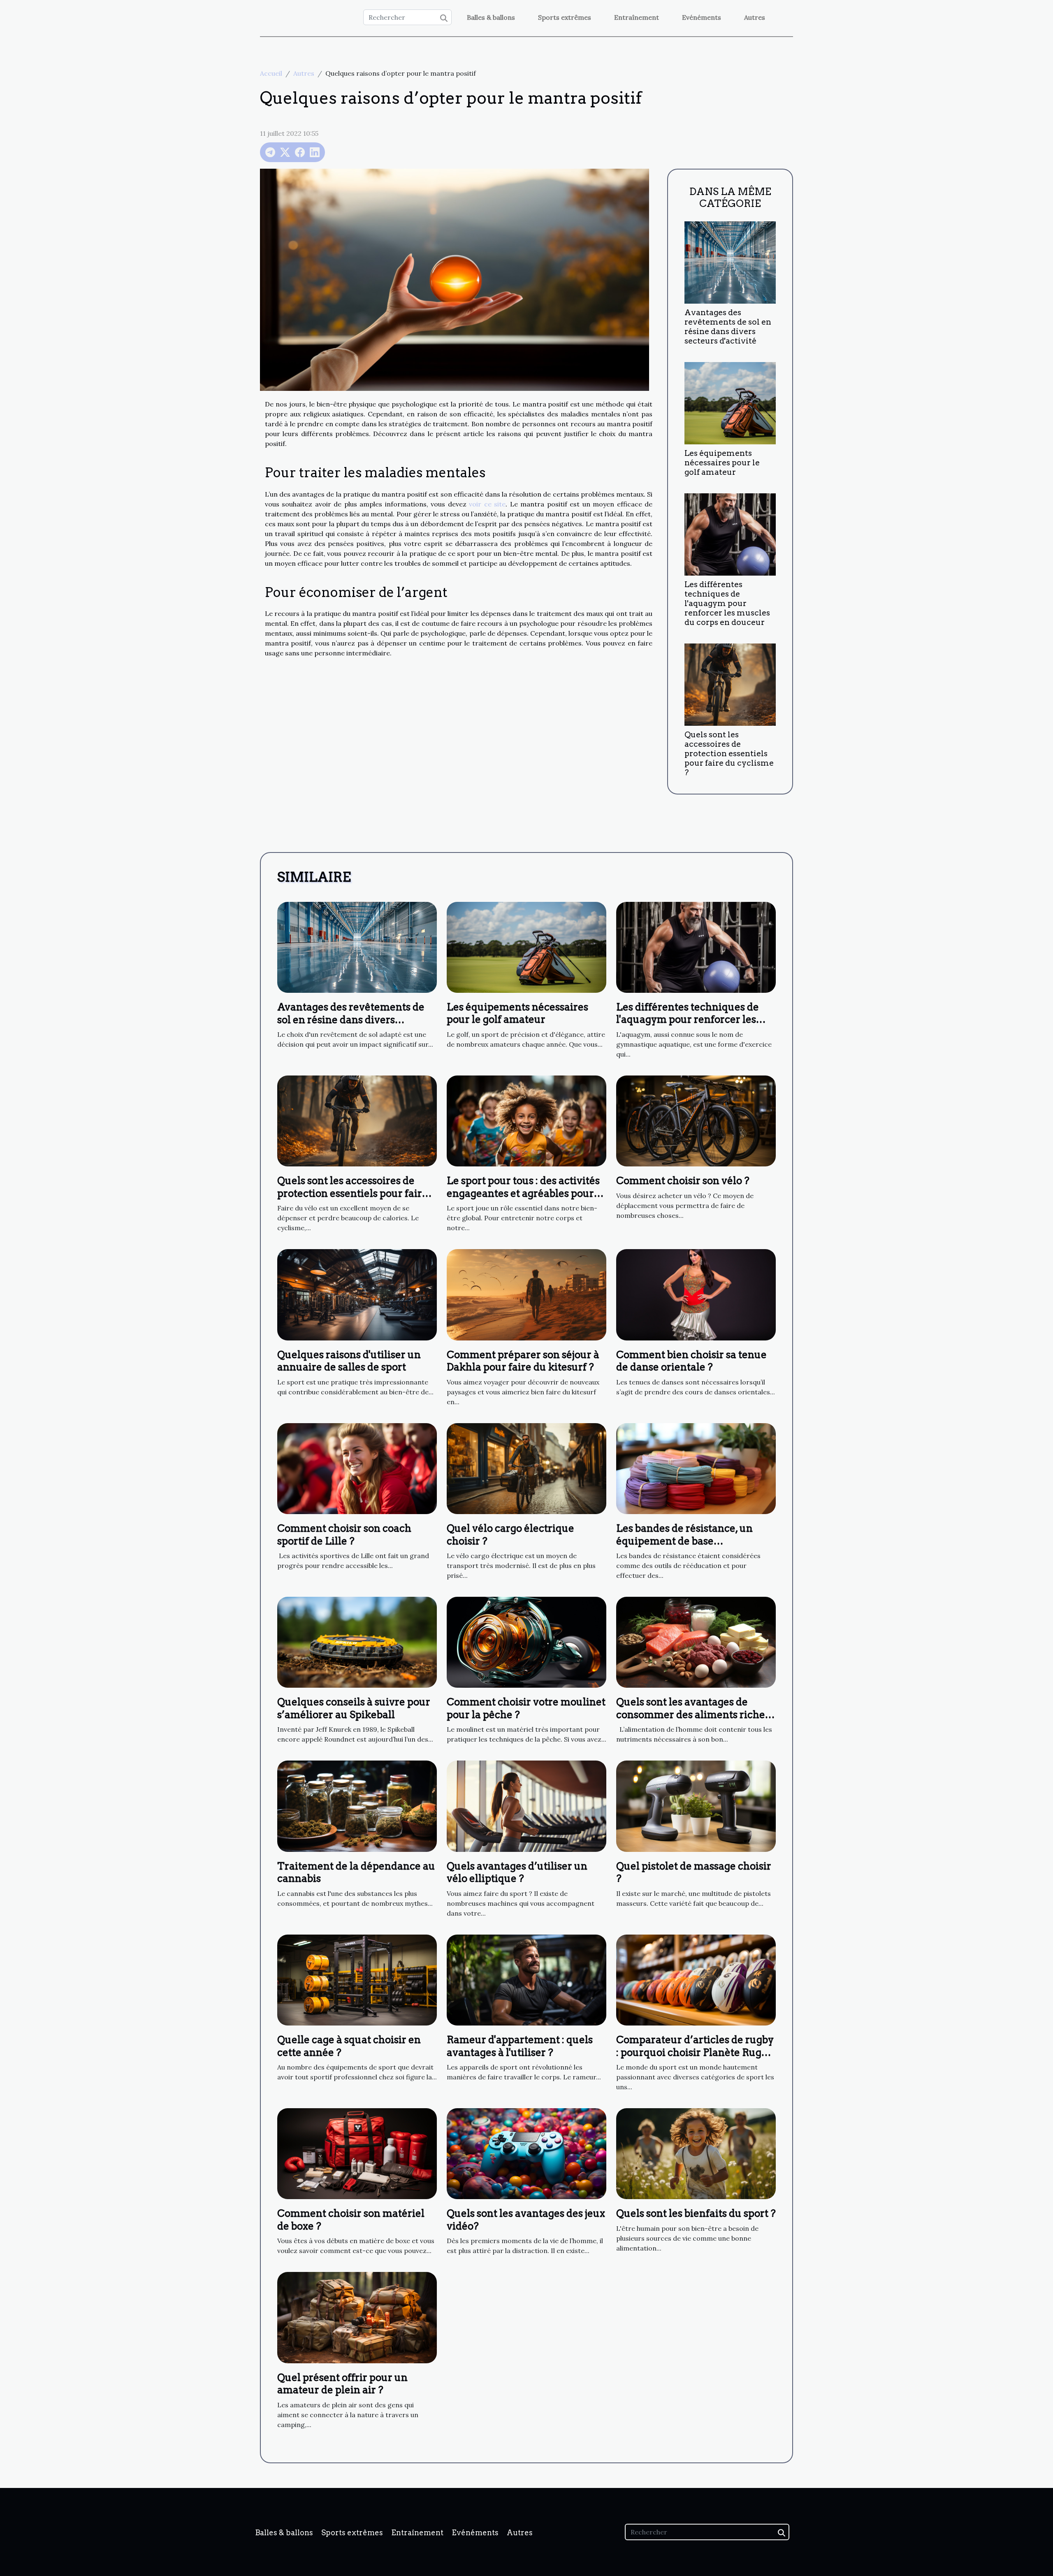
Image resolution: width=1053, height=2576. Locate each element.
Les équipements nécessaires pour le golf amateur (722, 463)
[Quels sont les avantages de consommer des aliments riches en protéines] (696, 1642)
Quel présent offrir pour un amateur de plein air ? (342, 2384)
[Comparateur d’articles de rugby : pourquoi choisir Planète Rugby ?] (696, 1979)
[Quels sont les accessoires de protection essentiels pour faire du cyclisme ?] (730, 684)
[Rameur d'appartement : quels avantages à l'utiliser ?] (526, 1979)
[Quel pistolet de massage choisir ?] (696, 1805)
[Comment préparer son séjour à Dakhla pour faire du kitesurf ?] (526, 1294)
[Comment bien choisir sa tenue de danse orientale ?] (696, 1294)
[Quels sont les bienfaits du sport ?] (696, 2153)
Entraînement (637, 17)
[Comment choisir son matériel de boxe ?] (357, 2153)
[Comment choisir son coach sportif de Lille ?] (357, 1468)
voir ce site (487, 504)
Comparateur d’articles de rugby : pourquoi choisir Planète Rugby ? (695, 2052)
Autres (755, 17)
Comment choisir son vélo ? (683, 1181)
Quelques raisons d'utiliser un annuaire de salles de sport (349, 1361)
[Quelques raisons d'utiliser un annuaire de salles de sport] (357, 1294)
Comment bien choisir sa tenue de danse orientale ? (691, 1361)
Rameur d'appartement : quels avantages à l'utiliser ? (520, 2046)
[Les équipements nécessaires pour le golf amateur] (730, 402)
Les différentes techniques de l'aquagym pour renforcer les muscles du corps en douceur (727, 603)
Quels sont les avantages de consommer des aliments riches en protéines (693, 1714)
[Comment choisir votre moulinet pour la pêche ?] (526, 1642)
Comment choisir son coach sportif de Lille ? (344, 1534)
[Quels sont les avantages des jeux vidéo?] (526, 2153)
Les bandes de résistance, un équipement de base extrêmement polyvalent (684, 1541)
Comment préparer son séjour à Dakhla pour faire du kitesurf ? (523, 1361)
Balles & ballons (491, 17)
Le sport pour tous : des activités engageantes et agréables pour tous (523, 1193)
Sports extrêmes (565, 17)
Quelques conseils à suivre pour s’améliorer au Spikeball (354, 1708)
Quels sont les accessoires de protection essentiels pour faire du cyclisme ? (729, 754)
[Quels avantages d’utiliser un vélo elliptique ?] (526, 1805)
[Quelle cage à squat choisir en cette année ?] (357, 1979)
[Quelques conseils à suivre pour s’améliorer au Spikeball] (357, 1642)
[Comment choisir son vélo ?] (696, 1120)
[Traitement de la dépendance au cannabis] (357, 1805)
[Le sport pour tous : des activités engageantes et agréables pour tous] (526, 1120)
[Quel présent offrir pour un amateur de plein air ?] (357, 2317)
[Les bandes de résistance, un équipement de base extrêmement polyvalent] (696, 1468)
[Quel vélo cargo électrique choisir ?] (526, 1468)
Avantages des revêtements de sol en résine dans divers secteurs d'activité (728, 327)
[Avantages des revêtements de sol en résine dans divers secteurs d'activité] (730, 262)
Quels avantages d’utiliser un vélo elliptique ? (517, 1872)
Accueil (271, 73)
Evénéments (702, 17)
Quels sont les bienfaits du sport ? (696, 2213)
